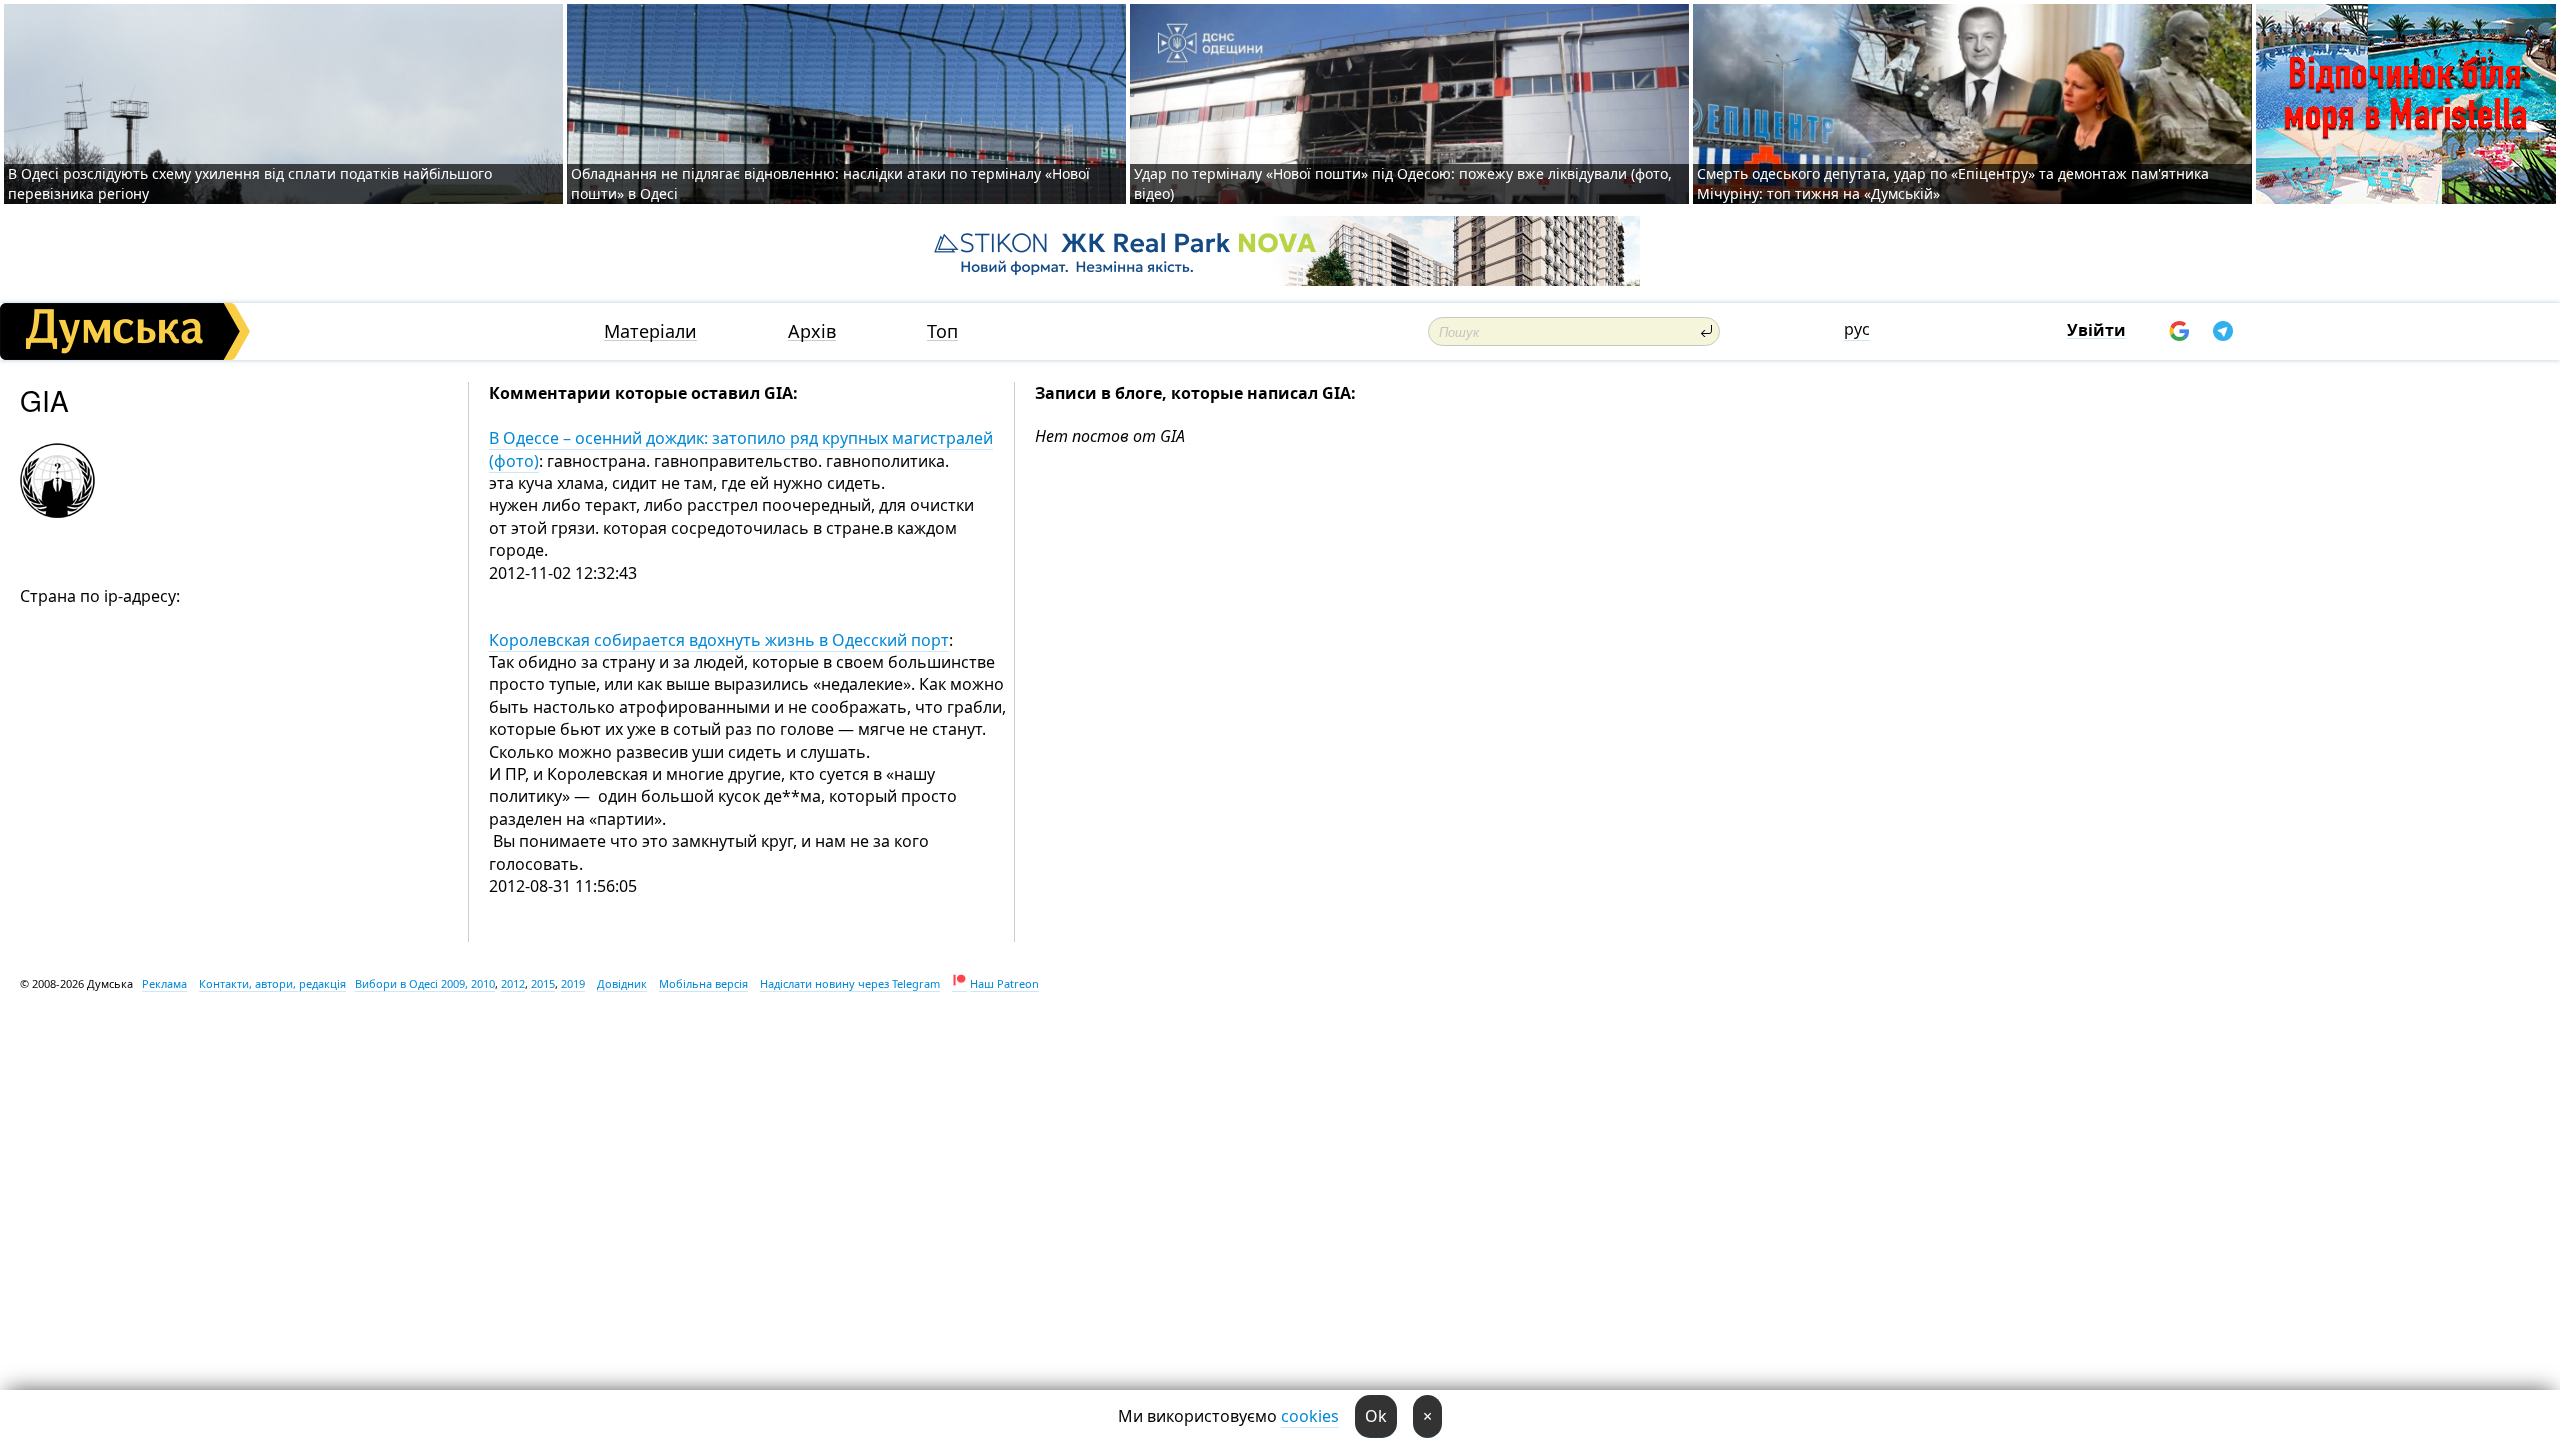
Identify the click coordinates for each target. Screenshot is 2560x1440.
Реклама (164, 983)
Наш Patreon (1004, 983)
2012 (513, 983)
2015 (543, 983)
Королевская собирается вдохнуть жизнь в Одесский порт (719, 640)
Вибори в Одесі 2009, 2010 (425, 983)
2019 (573, 983)
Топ (942, 331)
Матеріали (650, 331)
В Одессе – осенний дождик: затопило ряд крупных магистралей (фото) (741, 449)
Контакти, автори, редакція (272, 983)
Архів (812, 331)
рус (1857, 329)
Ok (1376, 1416)
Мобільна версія (703, 983)
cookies (1310, 1416)
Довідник (622, 983)
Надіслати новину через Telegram (850, 983)
